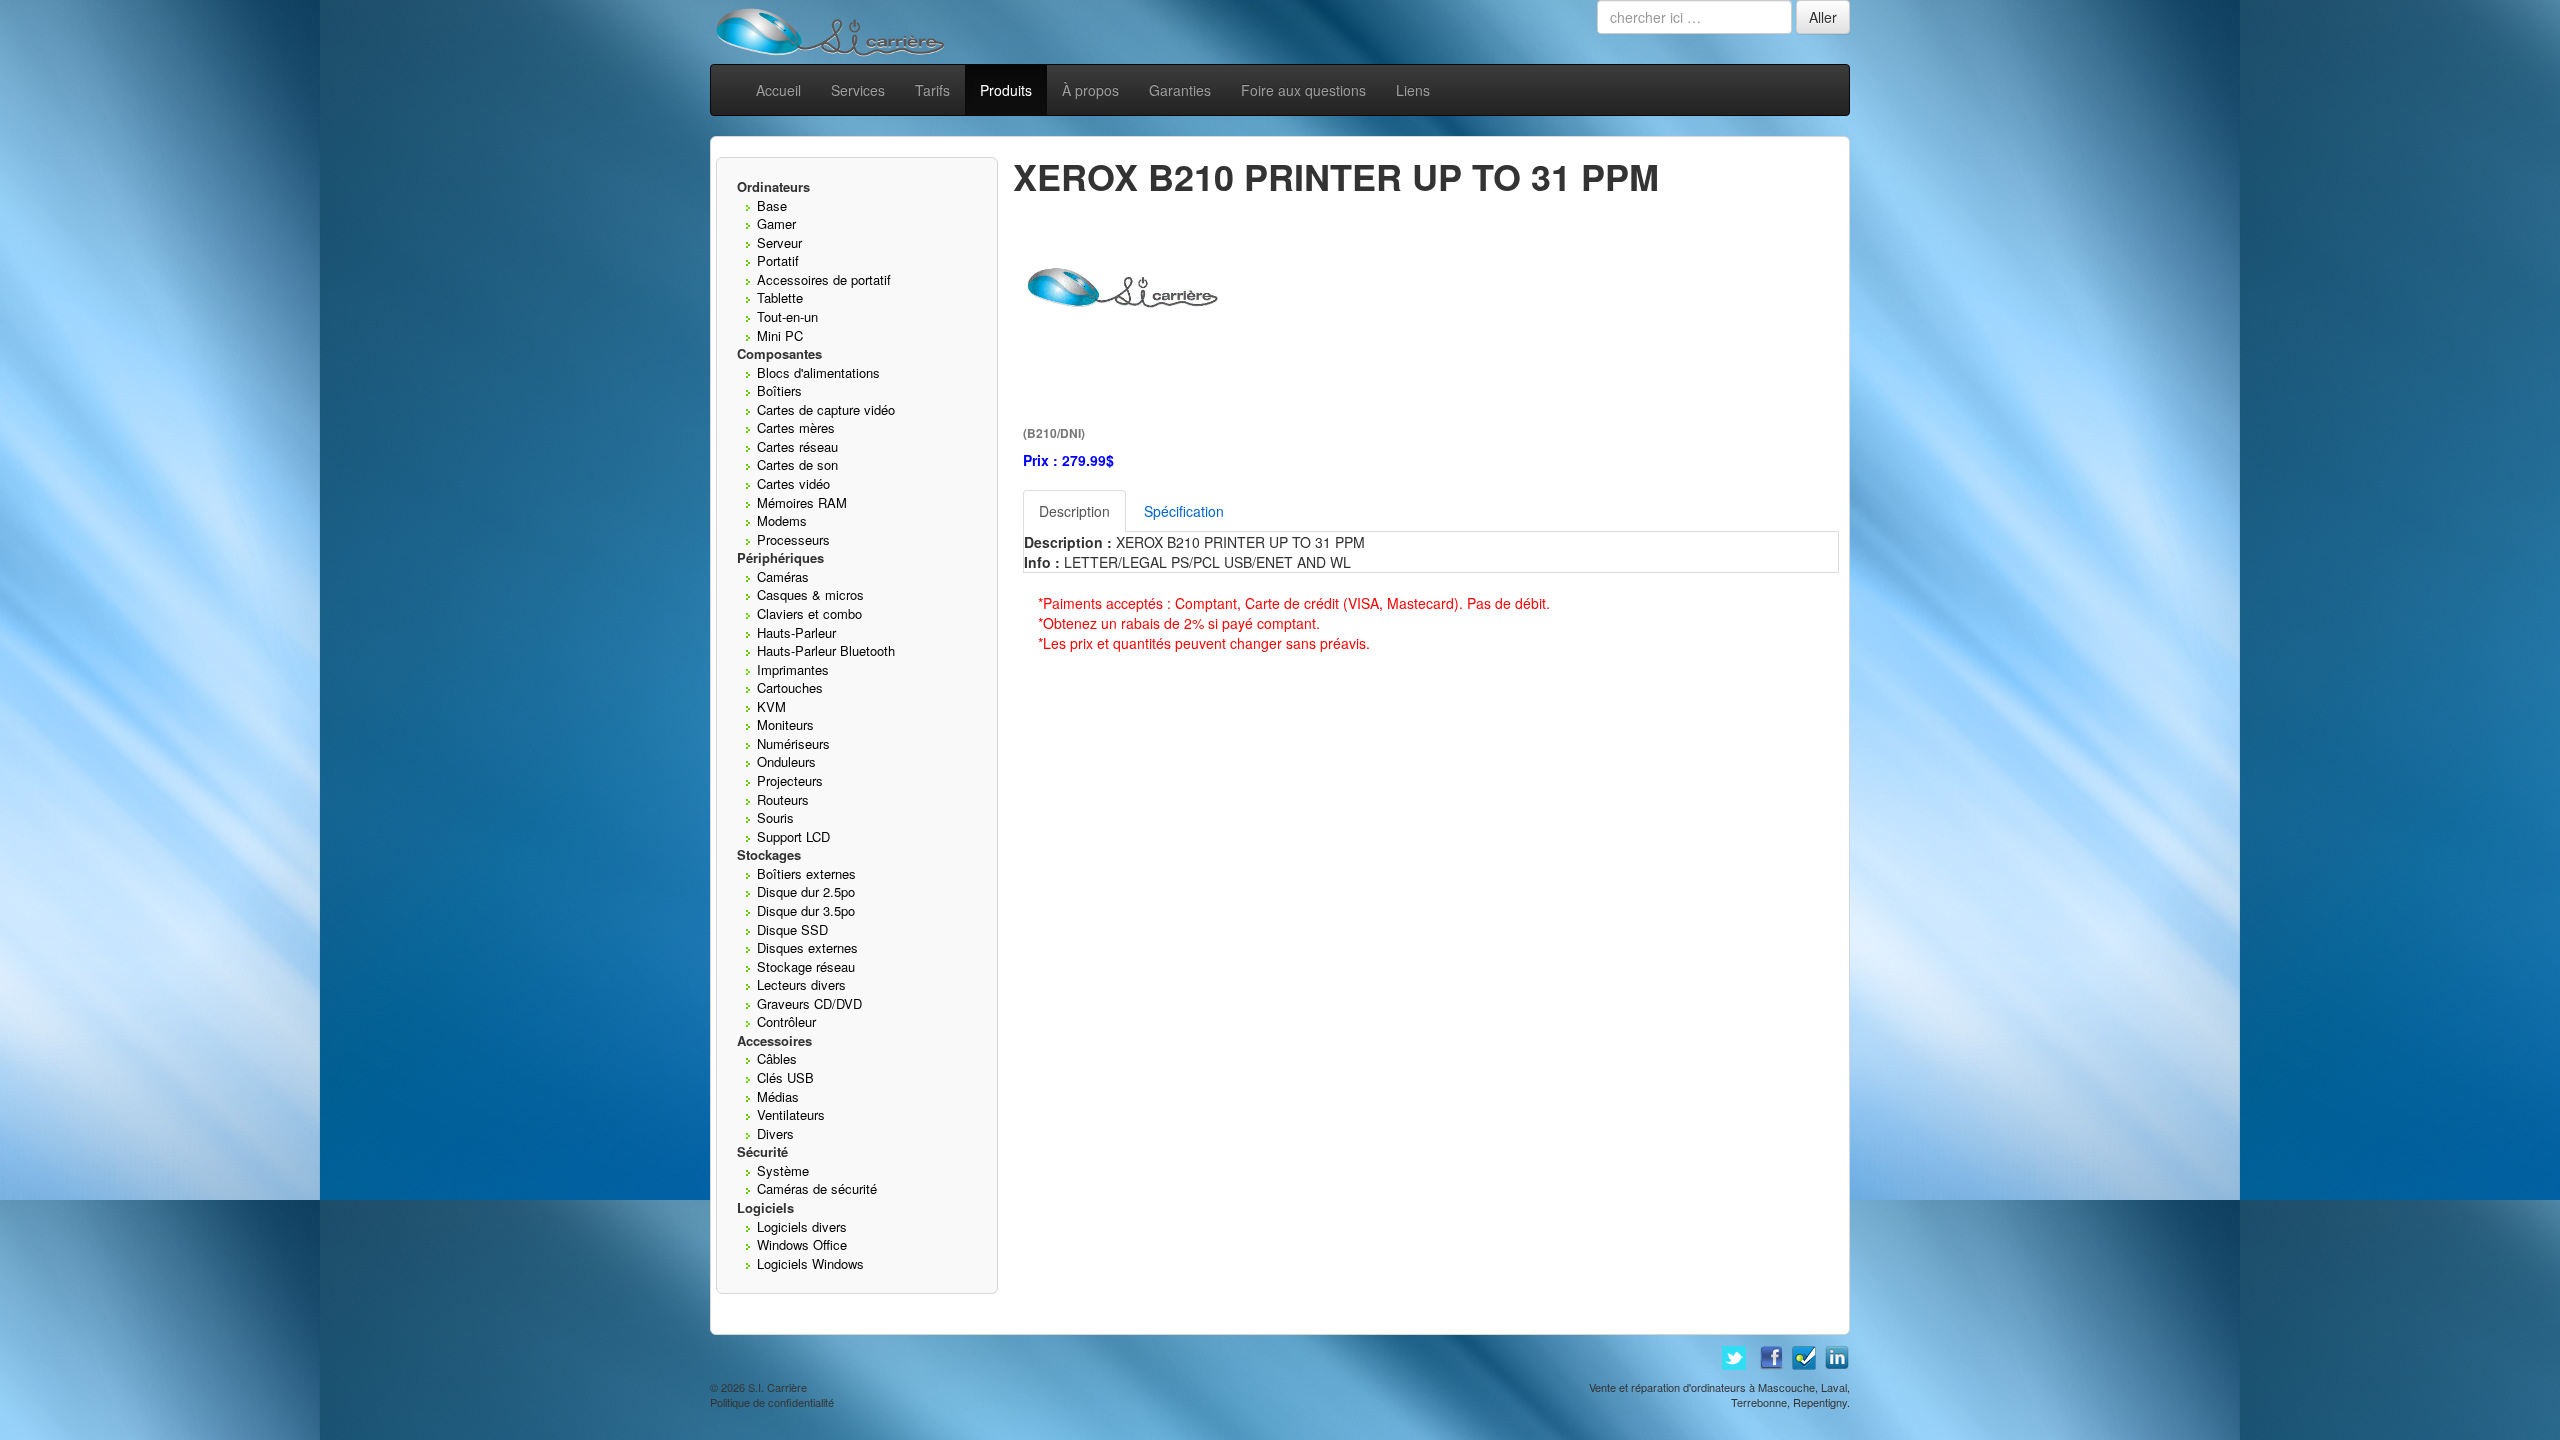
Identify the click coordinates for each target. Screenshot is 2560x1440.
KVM (771, 706)
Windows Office (802, 1244)
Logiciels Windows (810, 1263)
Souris (775, 817)
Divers (775, 1133)
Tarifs (932, 90)
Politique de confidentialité (772, 1402)
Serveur (779, 242)
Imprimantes (793, 669)
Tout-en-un (787, 316)
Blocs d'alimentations (818, 372)
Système (783, 1170)
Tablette (780, 297)
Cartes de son (797, 464)
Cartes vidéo (793, 483)
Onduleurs (786, 761)
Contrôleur (786, 1021)
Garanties (1180, 90)
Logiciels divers (802, 1226)
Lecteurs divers (801, 984)
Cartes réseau (797, 446)
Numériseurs (793, 743)
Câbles (777, 1058)
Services (858, 90)
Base (772, 205)
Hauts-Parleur (796, 632)
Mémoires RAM (802, 502)
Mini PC (780, 335)
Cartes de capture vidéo (826, 409)
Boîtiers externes (806, 873)
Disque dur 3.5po (806, 910)
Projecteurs (790, 780)
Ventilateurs (791, 1114)
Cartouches (790, 687)
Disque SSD (792, 929)
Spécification (1184, 511)
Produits (1006, 90)
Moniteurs (785, 724)
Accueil (778, 90)
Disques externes (807, 947)
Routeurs (783, 799)
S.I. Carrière (777, 1387)
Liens (1413, 90)
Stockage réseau (806, 966)
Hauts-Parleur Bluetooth (826, 650)
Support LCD (793, 836)
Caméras (783, 576)
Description (1074, 511)
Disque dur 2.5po (806, 891)
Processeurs (793, 539)
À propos (1090, 90)
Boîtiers (779, 390)
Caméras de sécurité (817, 1188)
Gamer (776, 223)
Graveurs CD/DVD (809, 1003)
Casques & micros (810, 594)
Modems (782, 520)
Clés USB (785, 1077)
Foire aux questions (1303, 90)
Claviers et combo (809, 613)
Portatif (778, 260)
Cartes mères (796, 427)
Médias (778, 1096)
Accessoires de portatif (824, 279)
